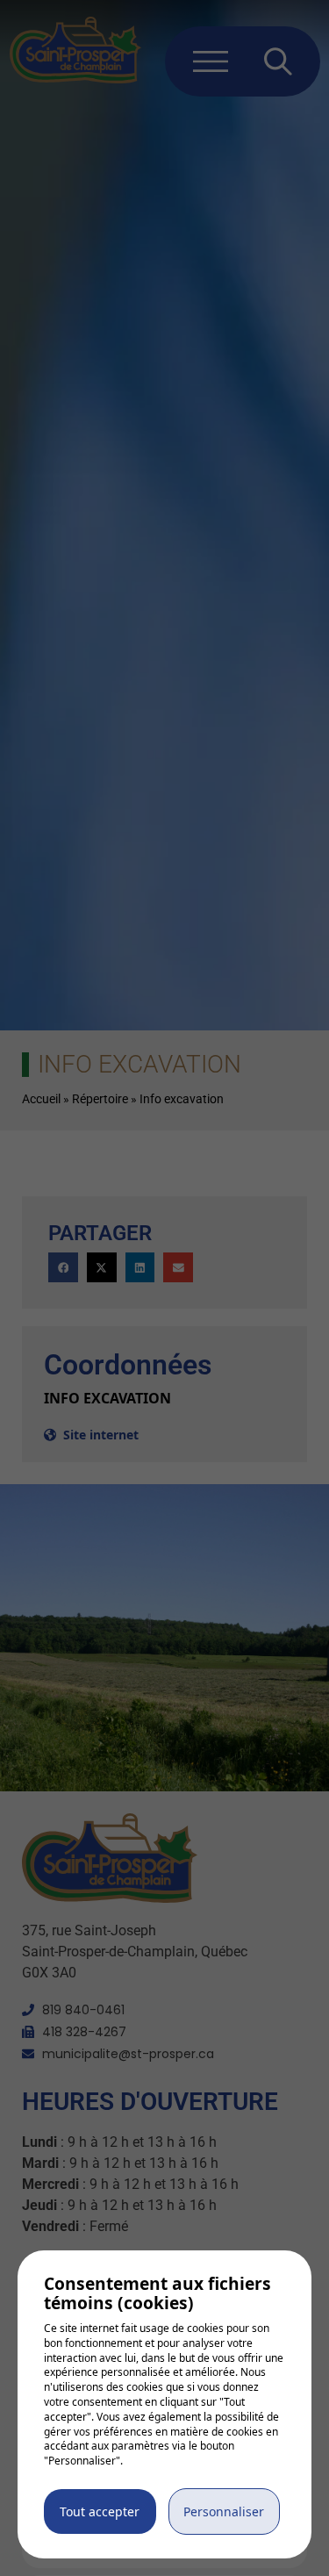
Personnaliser (224, 2511)
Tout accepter (100, 2511)
